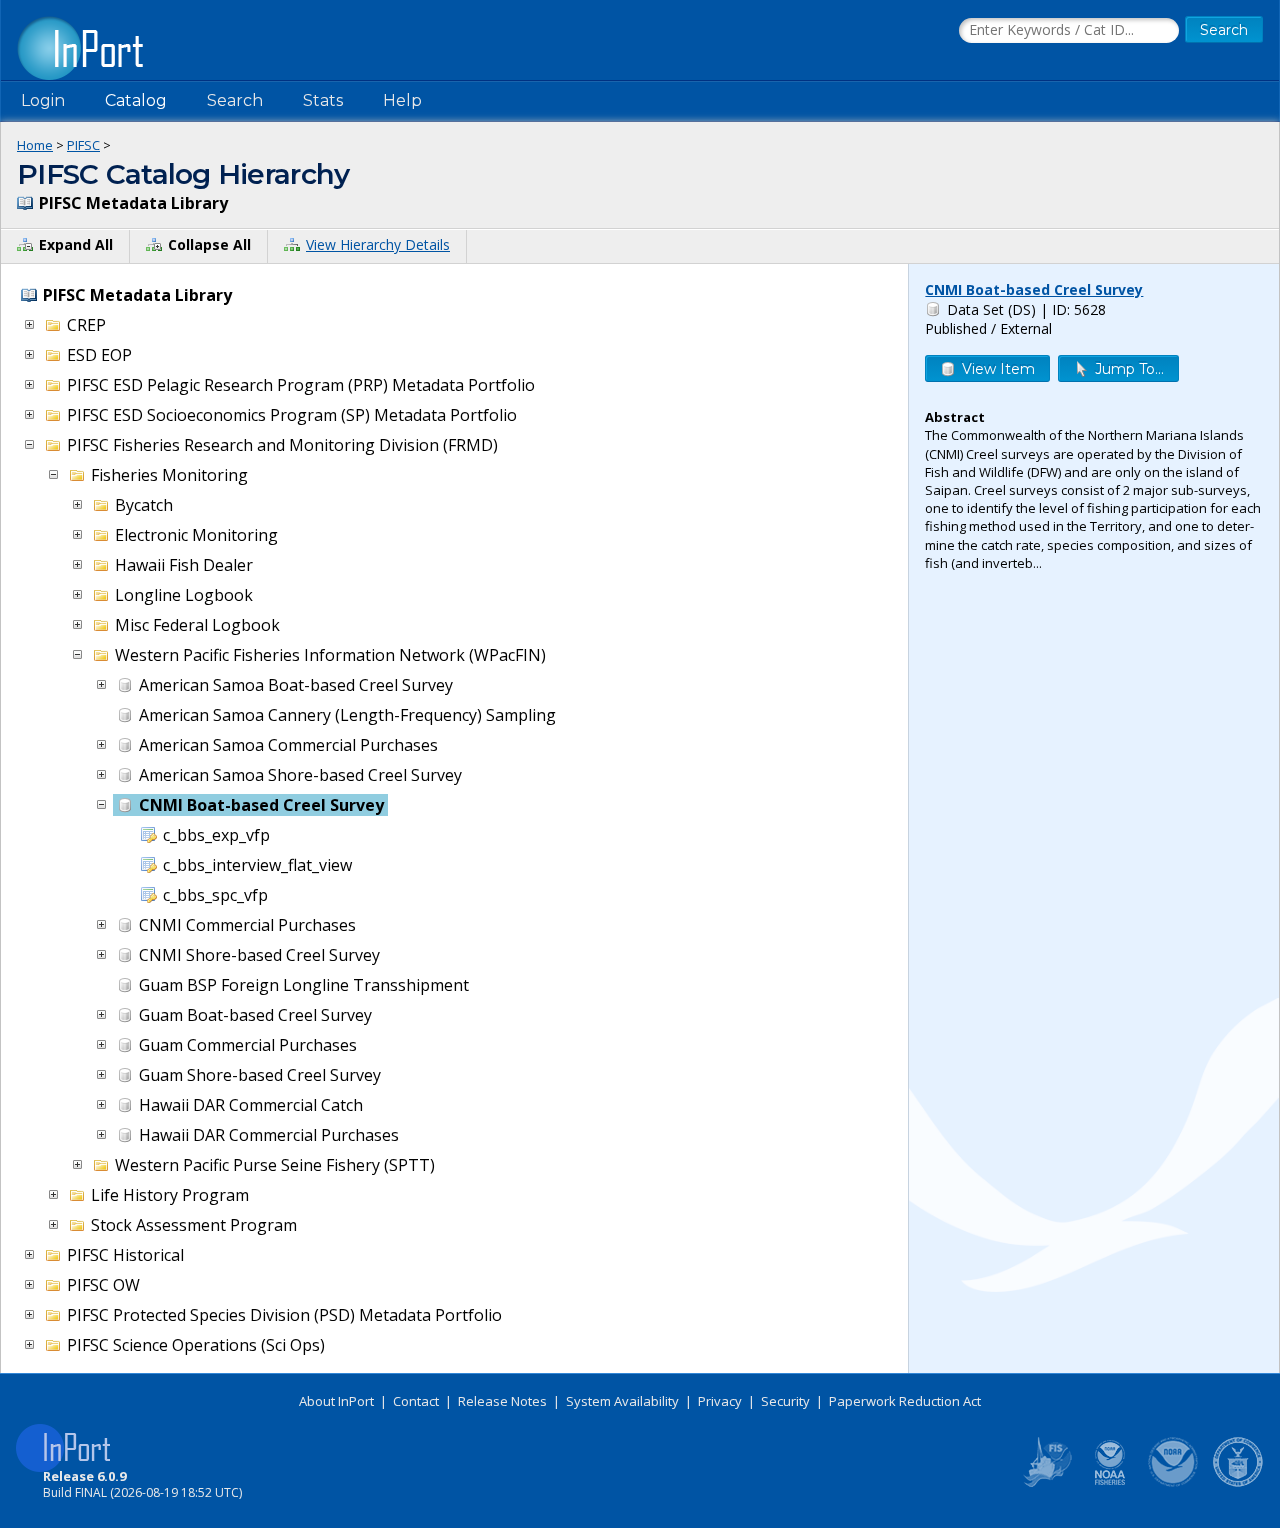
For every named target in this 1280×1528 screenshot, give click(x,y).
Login (43, 100)
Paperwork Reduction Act (905, 1401)
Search (235, 100)
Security (785, 1401)
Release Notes (502, 1401)
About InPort (336, 1401)
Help (402, 100)
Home (35, 145)
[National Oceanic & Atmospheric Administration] (1174, 1483)
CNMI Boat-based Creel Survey (1034, 289)
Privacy (720, 1401)
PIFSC (83, 145)
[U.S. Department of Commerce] (1238, 1483)
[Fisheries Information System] (1046, 1483)
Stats (323, 100)
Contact (416, 1401)
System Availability (622, 1401)
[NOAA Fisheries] (1110, 1483)
